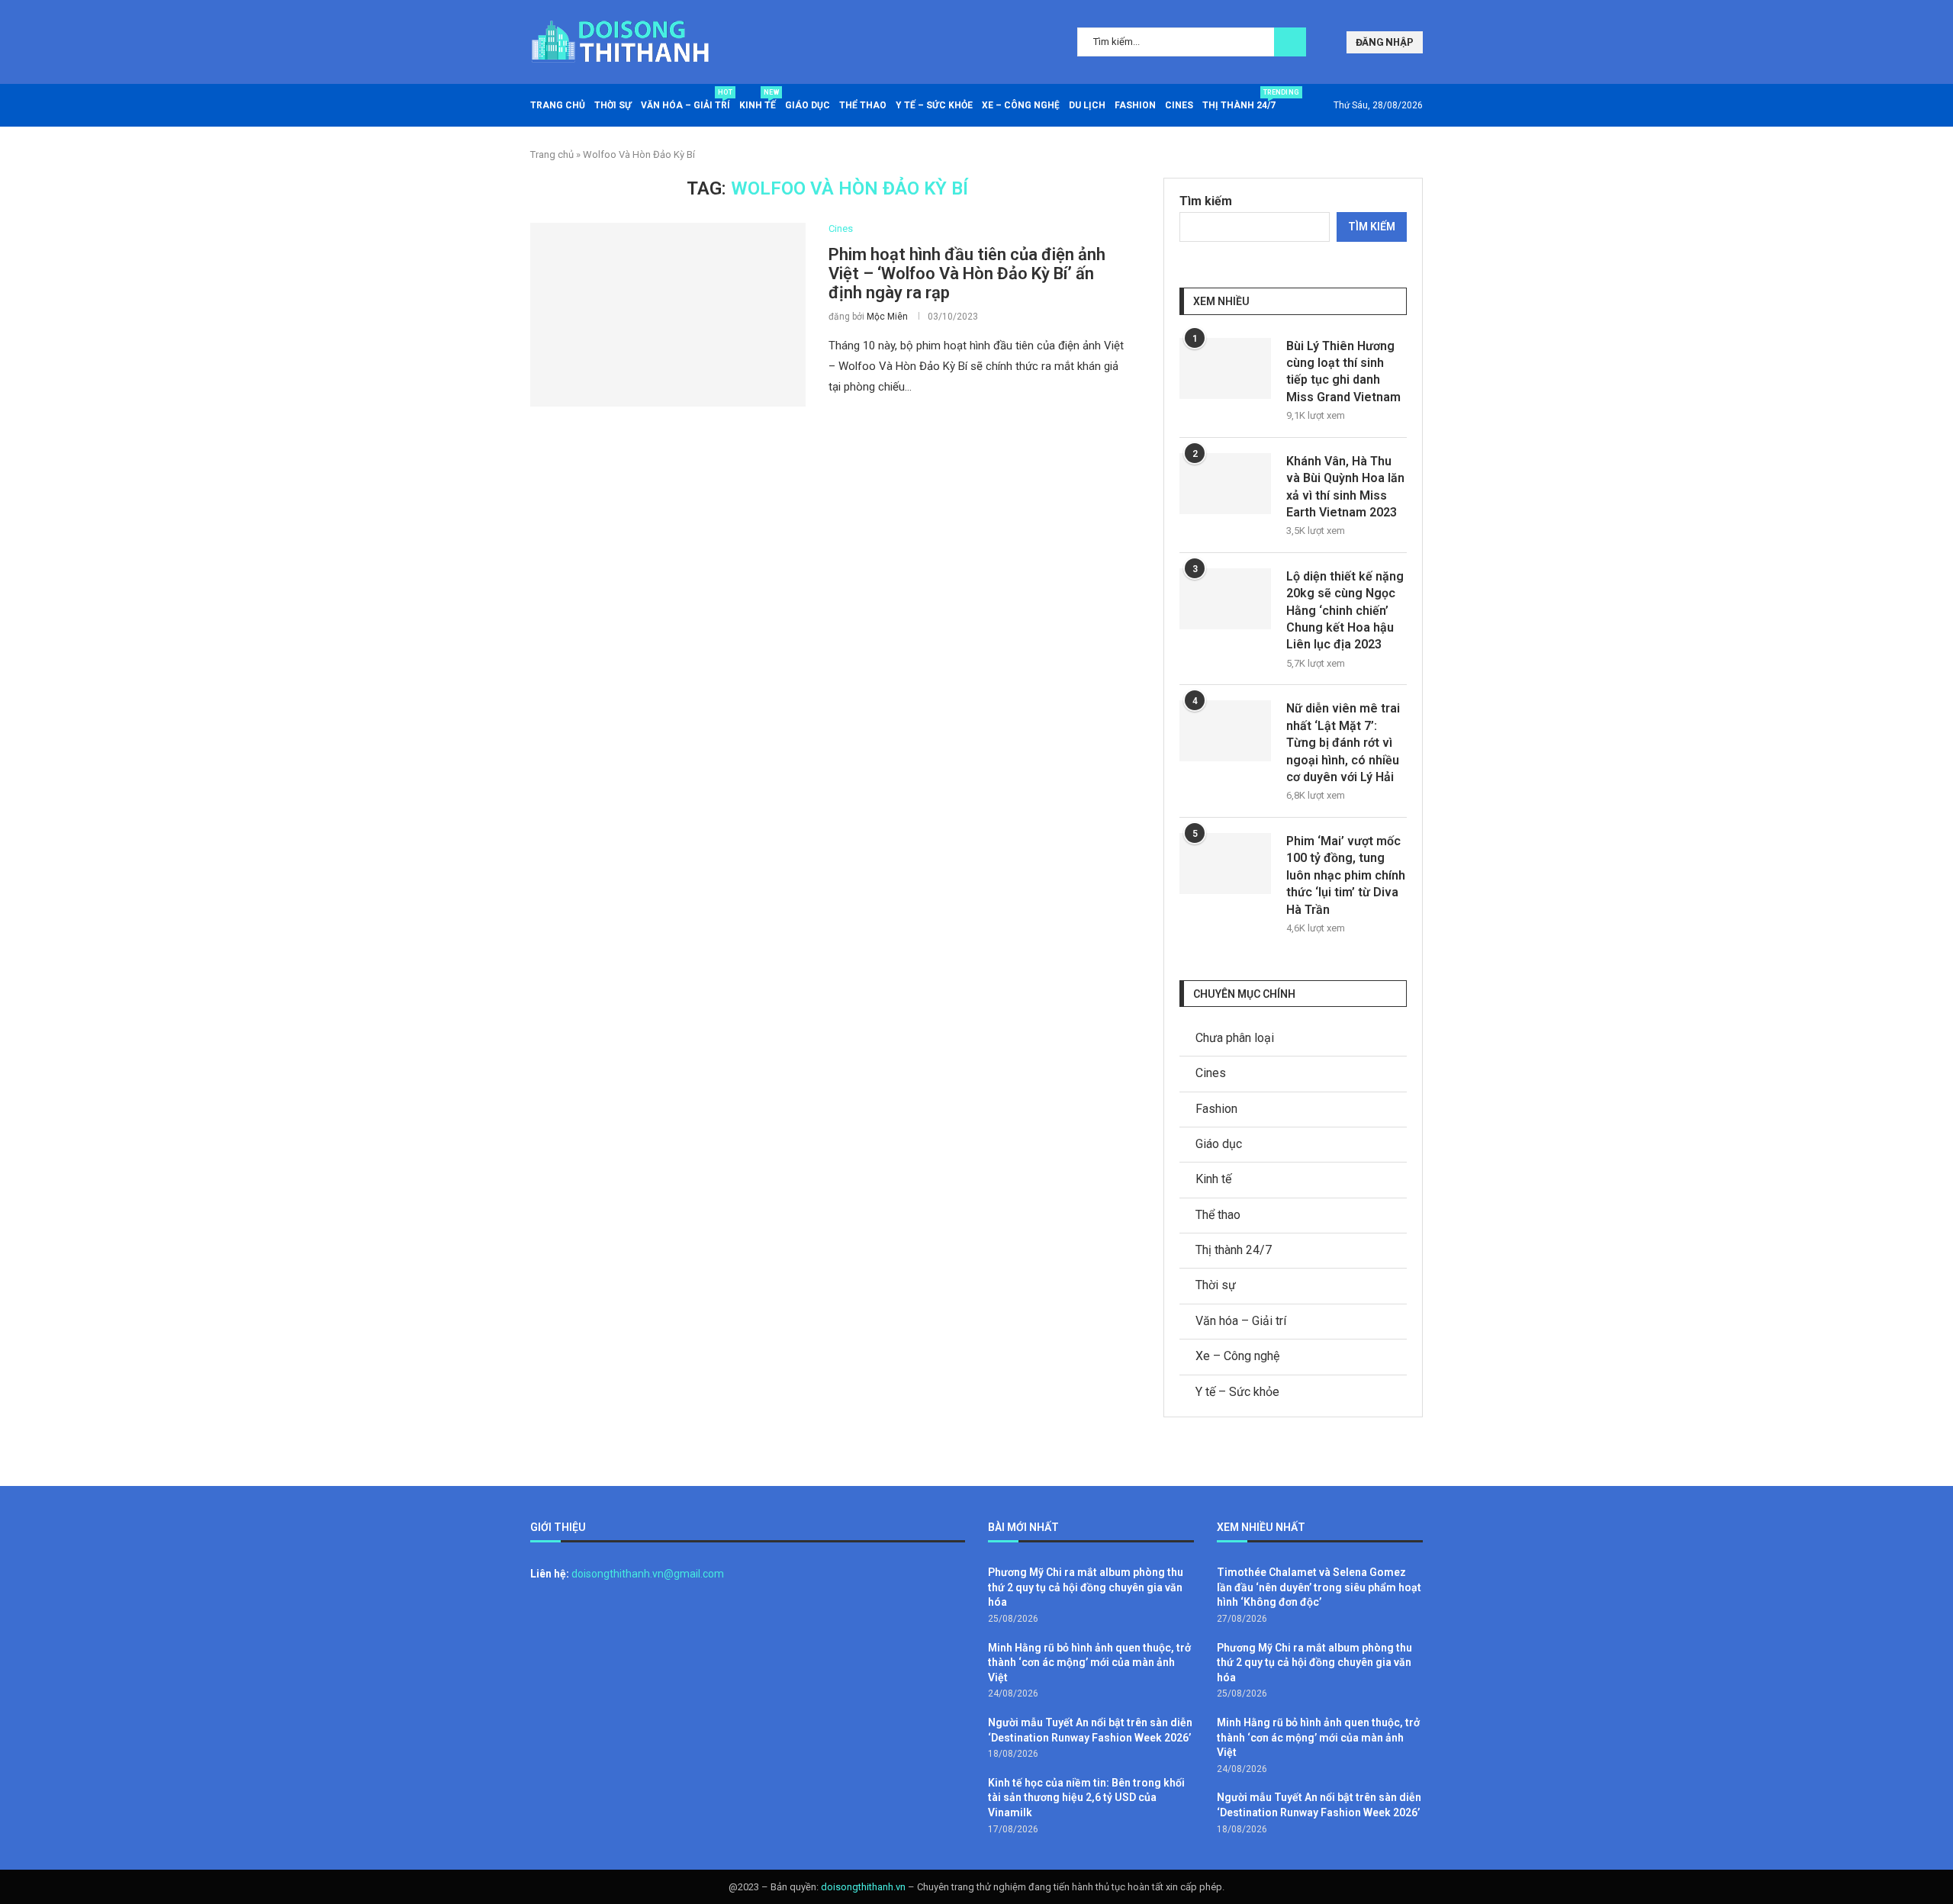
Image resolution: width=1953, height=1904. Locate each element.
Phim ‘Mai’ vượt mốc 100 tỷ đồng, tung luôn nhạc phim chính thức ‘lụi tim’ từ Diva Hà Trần (1346, 875)
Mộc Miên (887, 317)
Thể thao (863, 105)
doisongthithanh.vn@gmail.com (648, 1574)
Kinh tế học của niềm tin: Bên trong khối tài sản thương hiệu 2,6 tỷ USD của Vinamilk (1086, 1798)
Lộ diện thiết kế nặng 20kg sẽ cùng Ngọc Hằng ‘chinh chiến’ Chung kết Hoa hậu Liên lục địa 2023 (1345, 611)
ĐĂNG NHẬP (1385, 42)
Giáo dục (808, 105)
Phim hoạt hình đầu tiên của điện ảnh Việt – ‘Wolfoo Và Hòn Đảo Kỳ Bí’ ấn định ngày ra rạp (967, 273)
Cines (1179, 105)
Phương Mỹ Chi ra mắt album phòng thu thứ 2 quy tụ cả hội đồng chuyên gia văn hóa (1086, 1587)
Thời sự (613, 105)
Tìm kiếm (1206, 201)
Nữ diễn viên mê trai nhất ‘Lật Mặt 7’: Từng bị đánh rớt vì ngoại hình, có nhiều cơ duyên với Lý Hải (1343, 743)
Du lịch (1087, 105)
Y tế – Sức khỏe (934, 105)
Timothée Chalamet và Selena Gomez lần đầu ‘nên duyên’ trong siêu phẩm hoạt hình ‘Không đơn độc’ (1319, 1587)
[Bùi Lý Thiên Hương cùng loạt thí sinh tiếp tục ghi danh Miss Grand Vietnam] (1225, 368)
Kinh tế (758, 100)
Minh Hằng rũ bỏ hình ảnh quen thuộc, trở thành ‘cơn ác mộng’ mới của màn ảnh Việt (1089, 1663)
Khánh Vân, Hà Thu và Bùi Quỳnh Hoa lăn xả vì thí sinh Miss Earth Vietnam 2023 (1345, 487)
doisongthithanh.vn (863, 1887)
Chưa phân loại (1235, 1038)
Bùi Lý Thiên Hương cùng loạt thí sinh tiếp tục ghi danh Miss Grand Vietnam (1343, 371)
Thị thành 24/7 (1239, 100)
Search (1290, 42)
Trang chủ (558, 105)
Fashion (1135, 105)
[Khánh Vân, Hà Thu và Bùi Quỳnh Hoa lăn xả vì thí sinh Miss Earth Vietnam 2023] (1225, 484)
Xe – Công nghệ (1021, 105)
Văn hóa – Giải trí (685, 100)
